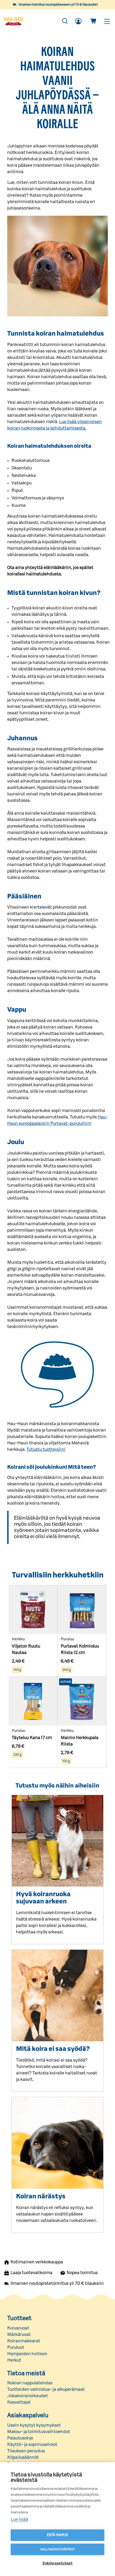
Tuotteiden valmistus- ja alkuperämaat (46, 2389)
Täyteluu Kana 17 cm (32, 1738)
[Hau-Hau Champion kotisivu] (30, 21)
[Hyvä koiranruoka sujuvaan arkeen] (57, 1841)
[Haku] (65, 21)
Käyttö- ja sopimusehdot (32, 2445)
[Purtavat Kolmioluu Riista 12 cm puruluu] (82, 1610)
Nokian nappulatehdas (30, 2383)
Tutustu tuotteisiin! (46, 1450)
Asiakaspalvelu (28, 2415)
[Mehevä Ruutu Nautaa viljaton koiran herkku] (33, 1610)
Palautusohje (20, 2438)
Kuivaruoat (18, 2328)
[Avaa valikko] (107, 21)
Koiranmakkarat (24, 2341)
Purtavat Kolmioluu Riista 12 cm (80, 1649)
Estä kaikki (57, 2535)
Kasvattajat (19, 2402)
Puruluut (16, 2347)
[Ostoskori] (93, 21)
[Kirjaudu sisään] (78, 21)
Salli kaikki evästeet (57, 2549)
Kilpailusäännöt (23, 2457)
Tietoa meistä (26, 2373)
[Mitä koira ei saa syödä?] (57, 1995)
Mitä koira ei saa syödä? (53, 2049)
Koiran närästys (41, 2196)
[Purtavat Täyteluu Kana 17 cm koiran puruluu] (33, 1701)
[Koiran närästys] (57, 2143)
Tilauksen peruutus (26, 2451)
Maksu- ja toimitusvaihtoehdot (39, 2432)
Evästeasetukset (58, 2563)
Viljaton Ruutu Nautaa (26, 1649)
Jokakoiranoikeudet (28, 2396)
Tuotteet (19, 2318)
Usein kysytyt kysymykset (34, 2425)
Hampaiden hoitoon (27, 2354)
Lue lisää (19, 2520)
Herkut (14, 2360)
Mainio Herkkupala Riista (80, 1741)
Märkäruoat (19, 2335)
